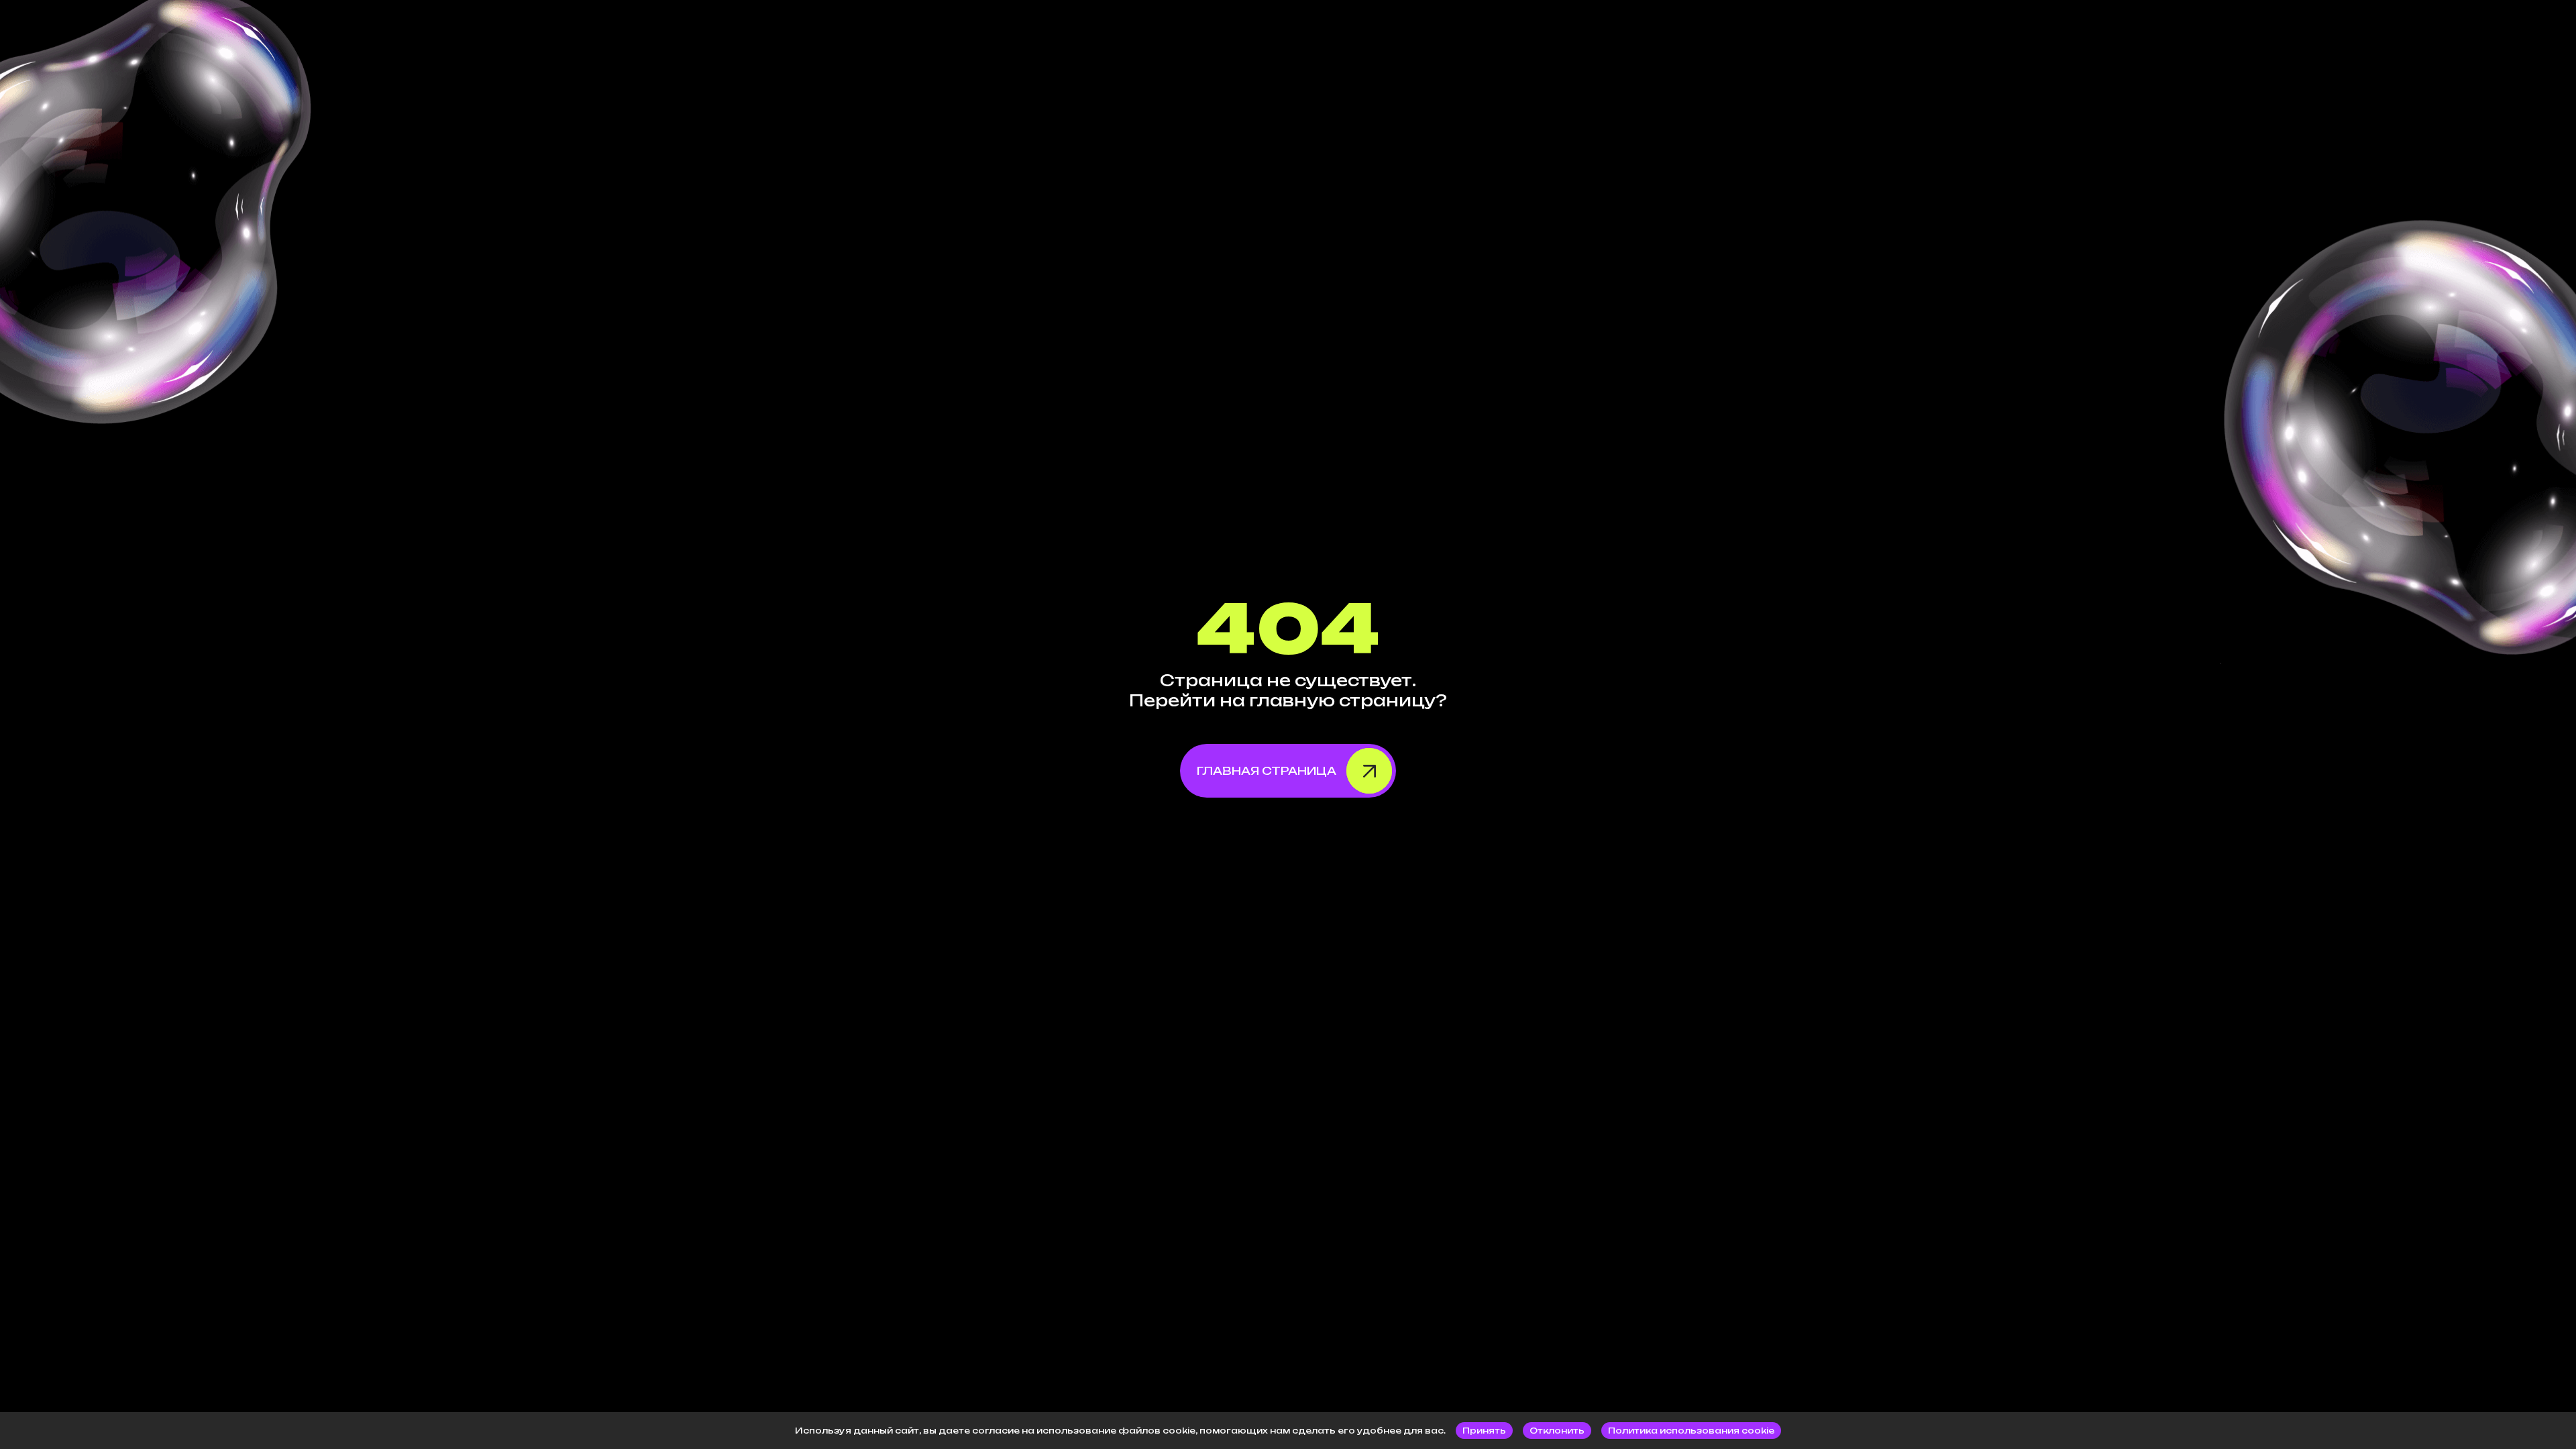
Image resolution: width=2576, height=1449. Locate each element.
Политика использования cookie (1691, 1431)
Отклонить (1557, 1431)
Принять (1484, 1431)
